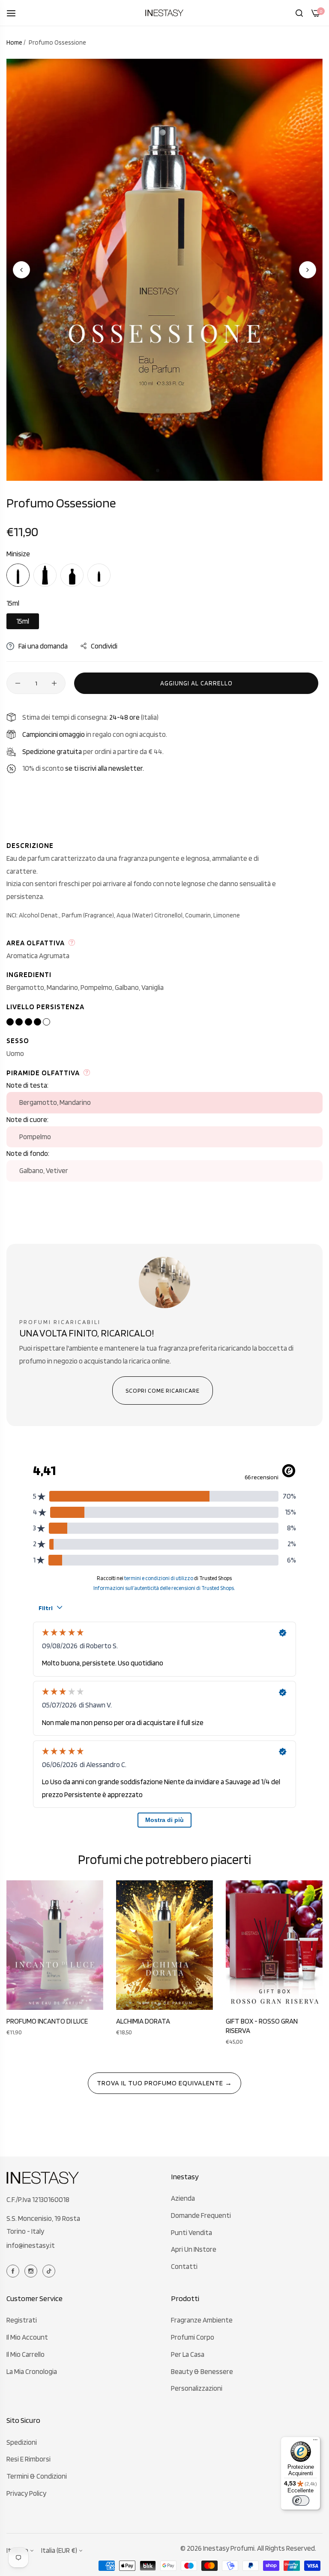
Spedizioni (22, 2442)
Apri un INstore (194, 2249)
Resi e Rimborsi (28, 2459)
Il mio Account (27, 2337)
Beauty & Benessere (202, 2371)
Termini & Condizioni (37, 2476)
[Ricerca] (299, 13)
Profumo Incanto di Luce (47, 2021)
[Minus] (18, 683)
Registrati (22, 2320)
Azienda (183, 2198)
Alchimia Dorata (143, 2021)
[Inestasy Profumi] (164, 13)
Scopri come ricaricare (163, 1391)
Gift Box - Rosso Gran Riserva (262, 2026)
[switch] (301, 2501)
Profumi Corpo (193, 2337)
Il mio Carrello (25, 2354)
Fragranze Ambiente (202, 2320)
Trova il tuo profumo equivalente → (164, 2083)
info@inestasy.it (31, 2245)
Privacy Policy (26, 2493)
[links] (14, 2270)
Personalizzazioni (197, 2388)
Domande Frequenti (201, 2215)
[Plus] (54, 683)
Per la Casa (188, 2354)
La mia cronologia (32, 2371)
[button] (308, 270)
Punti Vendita (191, 2232)
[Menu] (315, 2442)
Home (14, 42)
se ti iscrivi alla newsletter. (105, 768)
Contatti (184, 2266)
